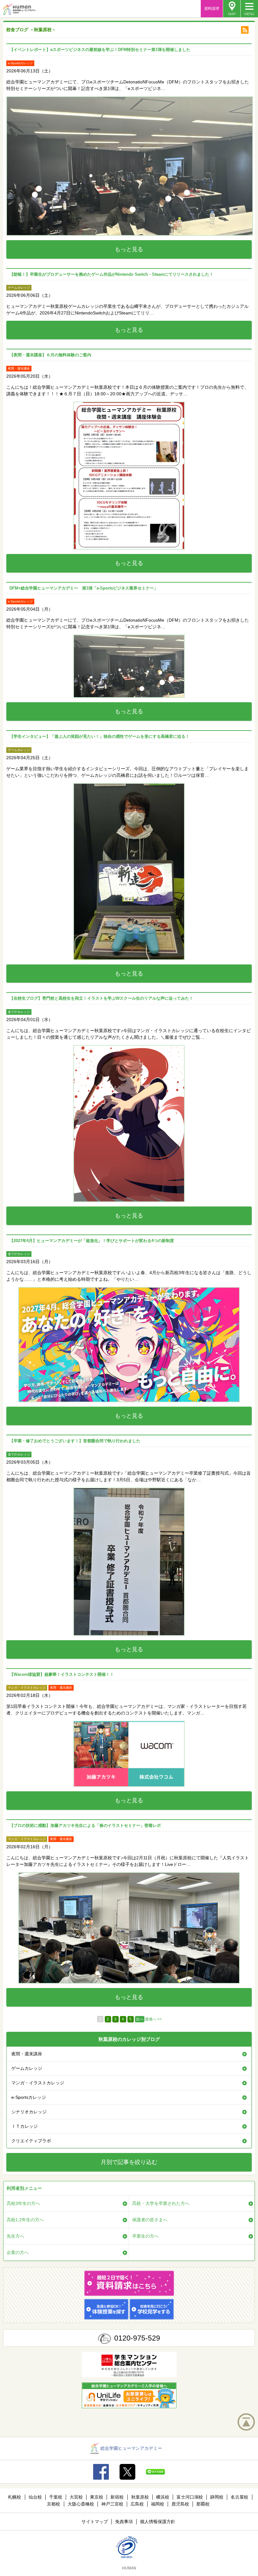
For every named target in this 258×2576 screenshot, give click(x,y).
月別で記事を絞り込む (129, 2162)
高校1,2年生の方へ (25, 2220)
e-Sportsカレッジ (29, 2097)
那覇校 (203, 2504)
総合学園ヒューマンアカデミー (131, 2448)
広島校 (137, 2504)
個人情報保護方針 (158, 2522)
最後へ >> (153, 2019)
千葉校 (56, 2497)
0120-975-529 (137, 2338)
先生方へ (15, 2236)
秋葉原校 (140, 2497)
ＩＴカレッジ (25, 2126)
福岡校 (158, 2504)
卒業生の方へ (145, 2236)
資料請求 (212, 8)
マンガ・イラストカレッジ (38, 2083)
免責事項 (124, 2522)
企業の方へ (18, 2252)
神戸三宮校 (112, 2504)
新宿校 (117, 2497)
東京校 (97, 2497)
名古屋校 (239, 2497)
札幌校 (14, 2497)
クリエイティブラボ (31, 2141)
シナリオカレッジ (29, 2112)
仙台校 (35, 2497)
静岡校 (217, 2497)
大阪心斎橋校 (81, 2504)
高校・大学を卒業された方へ (161, 2203)
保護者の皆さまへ (150, 2220)
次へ (140, 2019)
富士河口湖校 (190, 2497)
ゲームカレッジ (27, 2068)
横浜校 (163, 2497)
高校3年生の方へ (23, 2203)
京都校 (53, 2504)
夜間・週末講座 (27, 2054)
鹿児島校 (180, 2504)
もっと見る (129, 249)
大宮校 (76, 2497)
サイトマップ (95, 2522)
